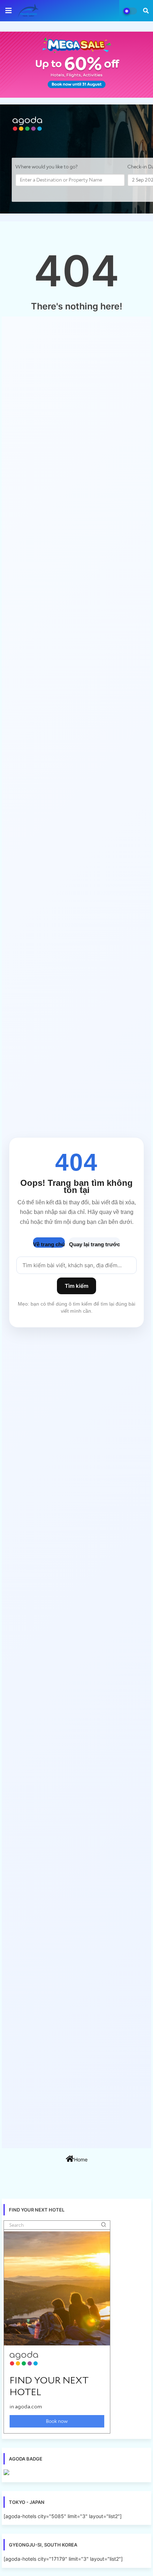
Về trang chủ (49, 1244)
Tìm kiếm (76, 1286)
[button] (146, 11)
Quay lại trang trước (94, 1244)
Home (81, 2159)
